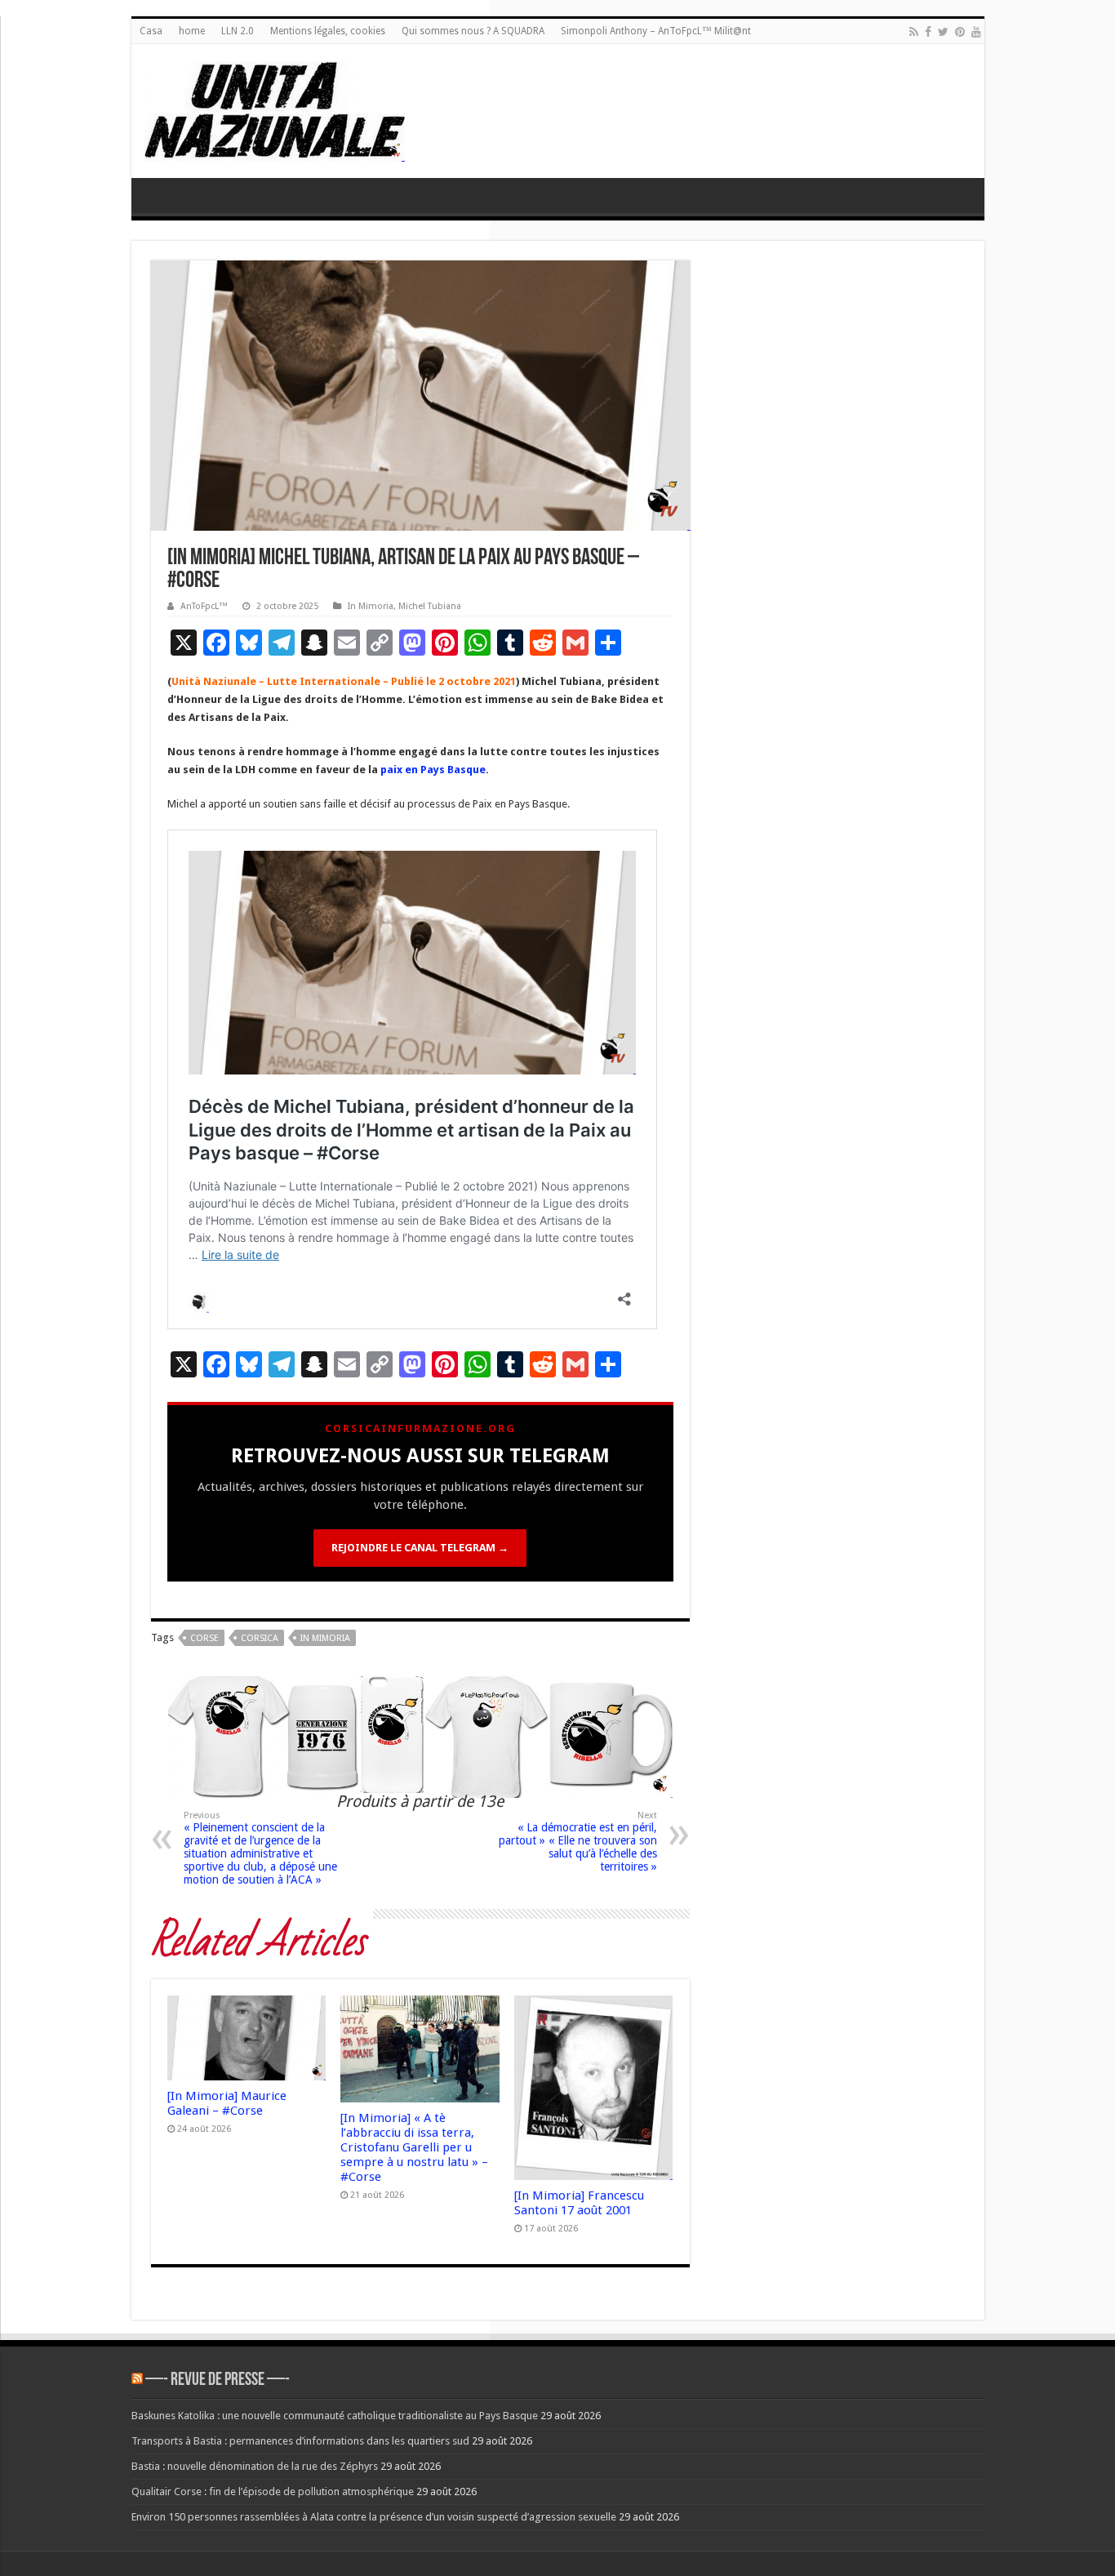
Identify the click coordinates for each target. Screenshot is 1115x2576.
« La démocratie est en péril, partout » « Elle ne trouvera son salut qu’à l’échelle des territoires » (578, 1842)
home (192, 31)
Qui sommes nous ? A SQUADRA (473, 31)
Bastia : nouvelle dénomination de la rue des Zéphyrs (255, 2466)
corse (204, 1638)
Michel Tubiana (430, 606)
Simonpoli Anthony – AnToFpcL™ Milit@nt (656, 31)
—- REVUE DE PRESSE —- (218, 2380)
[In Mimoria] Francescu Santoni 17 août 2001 (579, 2203)
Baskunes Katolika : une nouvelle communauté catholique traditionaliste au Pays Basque (335, 2416)
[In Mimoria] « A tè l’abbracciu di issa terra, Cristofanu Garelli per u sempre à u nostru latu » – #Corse (414, 2147)
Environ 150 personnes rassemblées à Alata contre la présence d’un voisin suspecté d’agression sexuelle (374, 2517)
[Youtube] (976, 32)
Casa (151, 31)
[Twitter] (943, 32)
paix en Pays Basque (433, 770)
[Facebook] (928, 32)
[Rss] (914, 32)
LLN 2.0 (238, 31)
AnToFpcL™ (204, 606)
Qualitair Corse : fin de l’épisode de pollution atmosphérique (273, 2491)
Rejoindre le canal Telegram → (420, 1548)
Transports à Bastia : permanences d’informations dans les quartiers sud (300, 2441)
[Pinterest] (960, 32)
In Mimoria (371, 606)
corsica (260, 1638)
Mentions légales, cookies (328, 31)
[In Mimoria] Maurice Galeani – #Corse (227, 2103)
